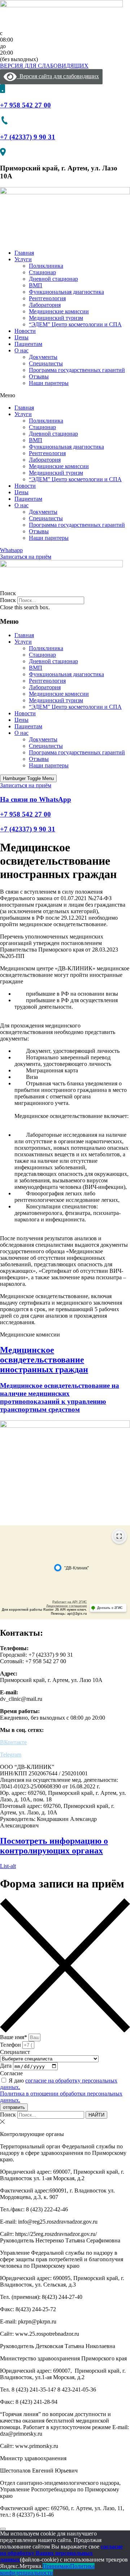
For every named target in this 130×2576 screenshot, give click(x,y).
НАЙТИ (96, 2115)
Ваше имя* (14, 2037)
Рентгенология (47, 298)
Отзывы (39, 376)
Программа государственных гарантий (77, 370)
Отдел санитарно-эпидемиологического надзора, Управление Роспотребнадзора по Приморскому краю (60, 2489)
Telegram (11, 1755)
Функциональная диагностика (66, 292)
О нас (21, 350)
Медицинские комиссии (59, 311)
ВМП (36, 285)
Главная (24, 253)
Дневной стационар (53, 279)
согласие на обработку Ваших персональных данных (61, 2553)
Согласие (11, 2073)
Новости (25, 331)
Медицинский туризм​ (56, 318)
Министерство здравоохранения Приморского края (63, 2358)
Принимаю (56, 2566)
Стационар (42, 272)
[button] (65, 395)
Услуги (23, 259)
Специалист (15, 2052)
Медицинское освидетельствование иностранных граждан (44, 1360)
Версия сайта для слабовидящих (58, 76)
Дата (6, 2066)
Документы (43, 357)
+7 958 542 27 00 (25, 105)
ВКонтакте (13, 1742)
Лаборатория (45, 305)
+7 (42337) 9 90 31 (28, 137)
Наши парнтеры (49, 383)
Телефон (11, 2045)
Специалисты (46, 363)
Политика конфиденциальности (47, 2569)
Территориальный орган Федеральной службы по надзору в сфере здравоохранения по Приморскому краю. (63, 2153)
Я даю (61, 2090)
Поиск (8, 600)
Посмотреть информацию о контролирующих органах (54, 1846)
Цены (21, 337)
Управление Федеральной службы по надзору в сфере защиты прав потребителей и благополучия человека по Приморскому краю (62, 2259)
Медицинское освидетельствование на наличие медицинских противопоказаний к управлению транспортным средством (60, 1397)
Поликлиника (46, 266)
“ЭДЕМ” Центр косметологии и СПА (75, 324)
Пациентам (28, 344)
